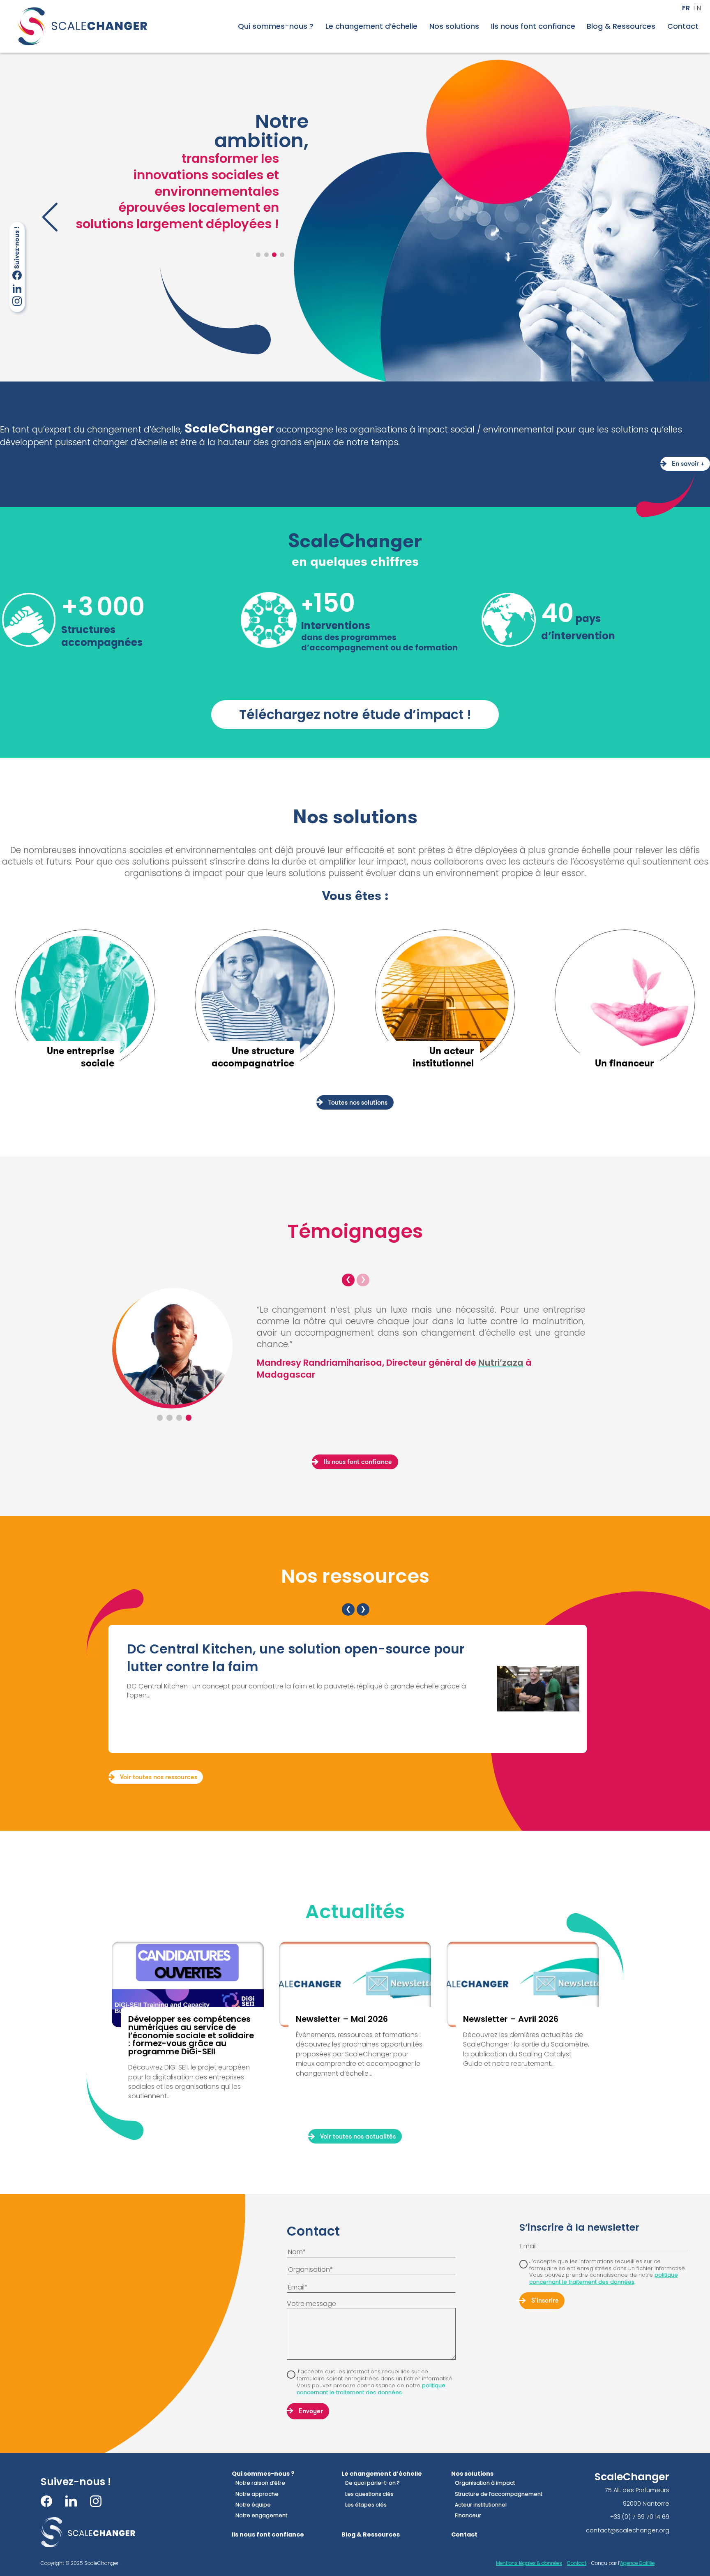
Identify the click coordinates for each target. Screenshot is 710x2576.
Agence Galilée (637, 2563)
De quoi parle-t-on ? (372, 2483)
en (697, 8)
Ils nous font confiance (533, 26)
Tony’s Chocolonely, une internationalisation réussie (300, 1649)
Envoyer (311, 2412)
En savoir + (688, 464)
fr (686, 8)
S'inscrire (545, 2301)
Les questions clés (369, 2494)
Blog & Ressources (621, 26)
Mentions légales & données (529, 2563)
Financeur (468, 2516)
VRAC (125, 1362)
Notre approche (257, 2494)
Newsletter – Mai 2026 (342, 2019)
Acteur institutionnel (481, 2505)
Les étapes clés (366, 2505)
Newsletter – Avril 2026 (511, 2019)
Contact (683, 26)
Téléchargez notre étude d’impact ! (355, 715)
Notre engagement (261, 2516)
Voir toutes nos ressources (159, 1778)
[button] (258, 255)
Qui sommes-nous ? (276, 26)
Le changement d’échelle (371, 26)
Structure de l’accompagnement (499, 2494)
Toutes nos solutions (358, 1103)
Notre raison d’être (260, 2483)
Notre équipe (253, 2505)
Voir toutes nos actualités (358, 2137)
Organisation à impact (485, 2483)
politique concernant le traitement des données (371, 2389)
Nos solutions (454, 26)
